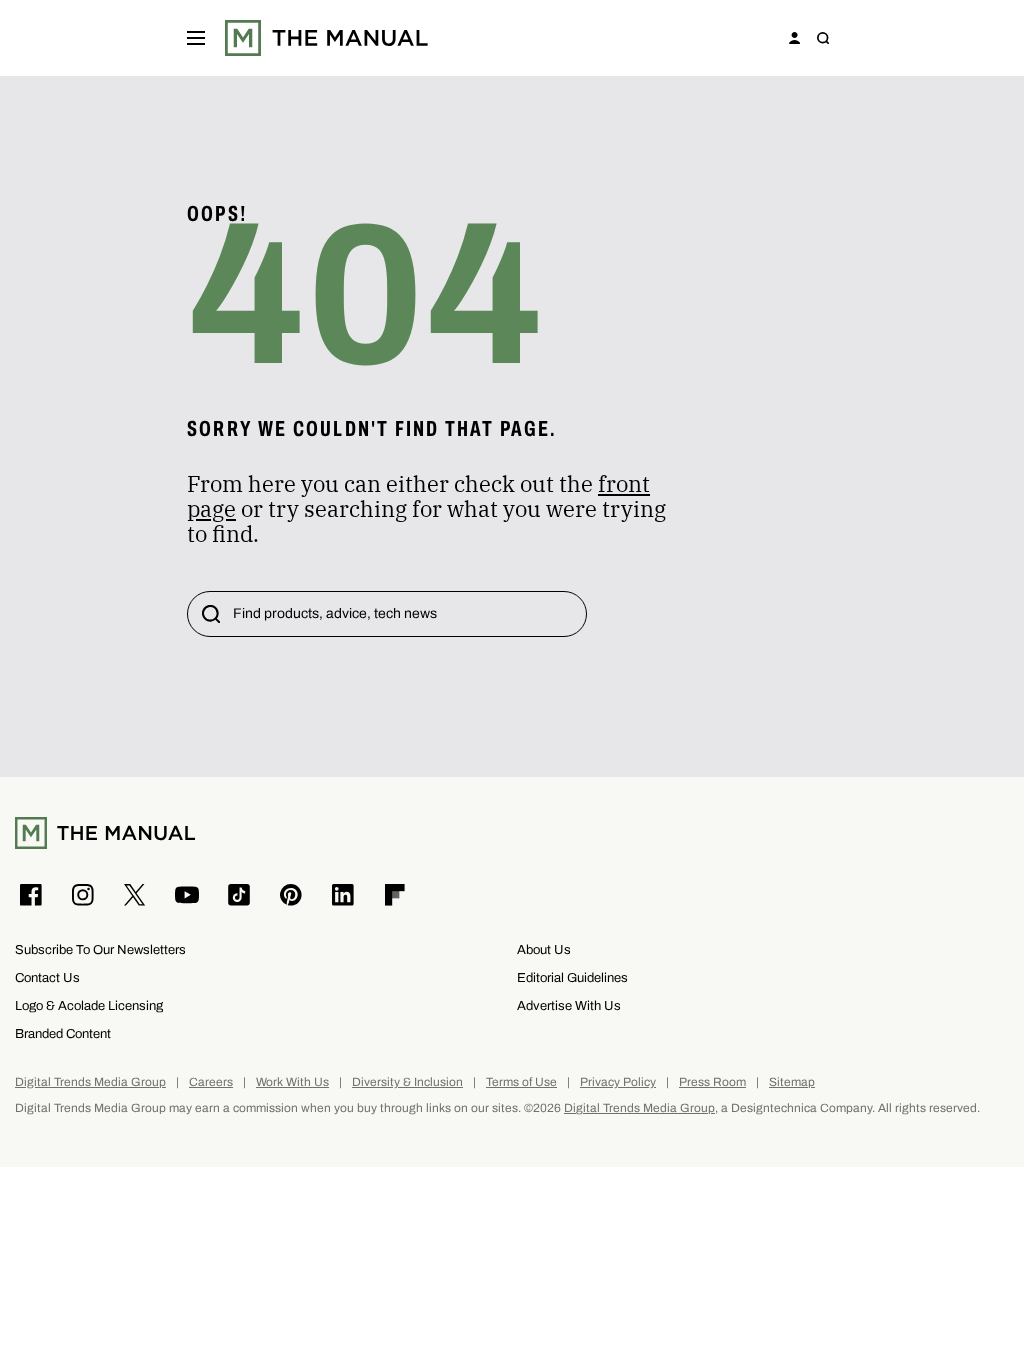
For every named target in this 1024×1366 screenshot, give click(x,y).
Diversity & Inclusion (407, 1082)
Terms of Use (521, 1082)
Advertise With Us (569, 1005)
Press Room (712, 1082)
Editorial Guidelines (572, 977)
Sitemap (792, 1082)
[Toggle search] (823, 38)
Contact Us (47, 977)
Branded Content (63, 1033)
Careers (211, 1082)
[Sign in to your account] (795, 38)
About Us (544, 949)
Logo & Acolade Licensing (89, 1005)
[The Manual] (326, 38)
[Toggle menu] (196, 38)
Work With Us (292, 1082)
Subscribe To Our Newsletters (100, 949)
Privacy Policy (618, 1082)
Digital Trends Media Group (90, 1082)
